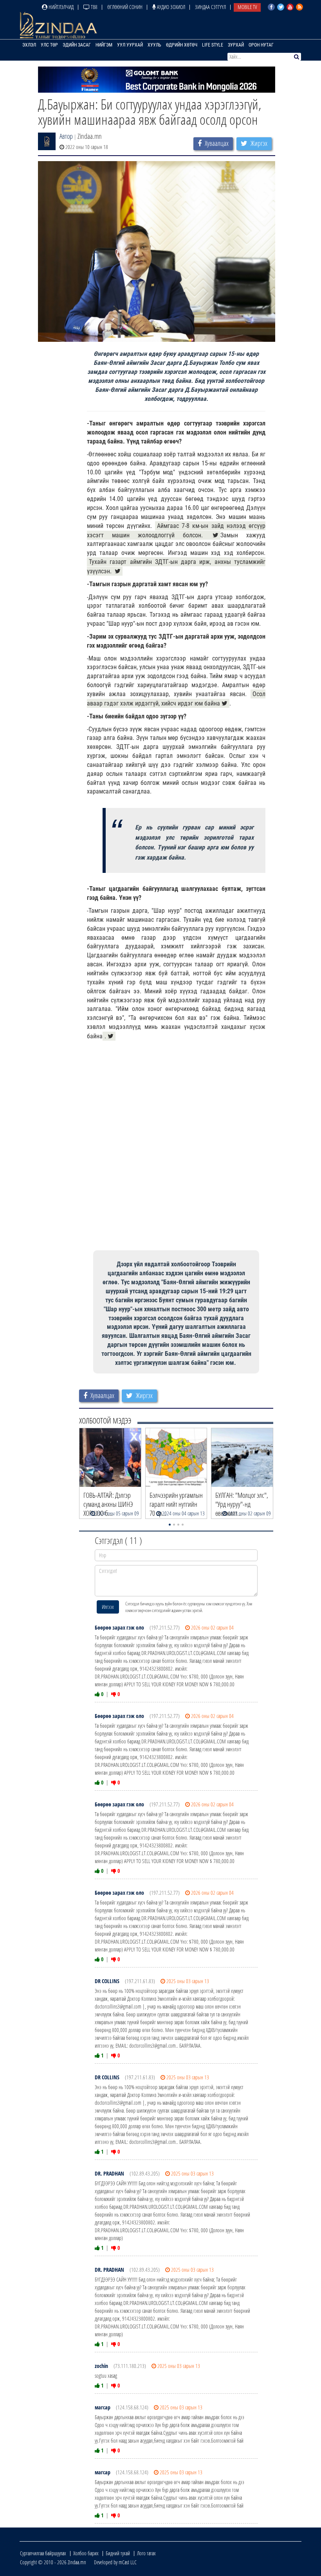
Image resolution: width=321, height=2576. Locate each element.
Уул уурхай (130, 45)
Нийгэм (104, 45)
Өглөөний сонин (125, 7)
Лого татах (146, 2553)
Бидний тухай (118, 2553)
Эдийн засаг (77, 45)
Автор (66, 136)
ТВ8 (94, 7)
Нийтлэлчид (60, 7)
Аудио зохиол (170, 7)
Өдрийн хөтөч (182, 45)
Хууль (154, 45)
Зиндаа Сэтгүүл (210, 7)
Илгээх (108, 1607)
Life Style (213, 45)
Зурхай (236, 45)
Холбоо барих (86, 2553)
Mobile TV (247, 7)
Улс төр (49, 45)
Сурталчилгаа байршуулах (43, 2553)
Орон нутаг (261, 45)
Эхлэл (29, 45)
